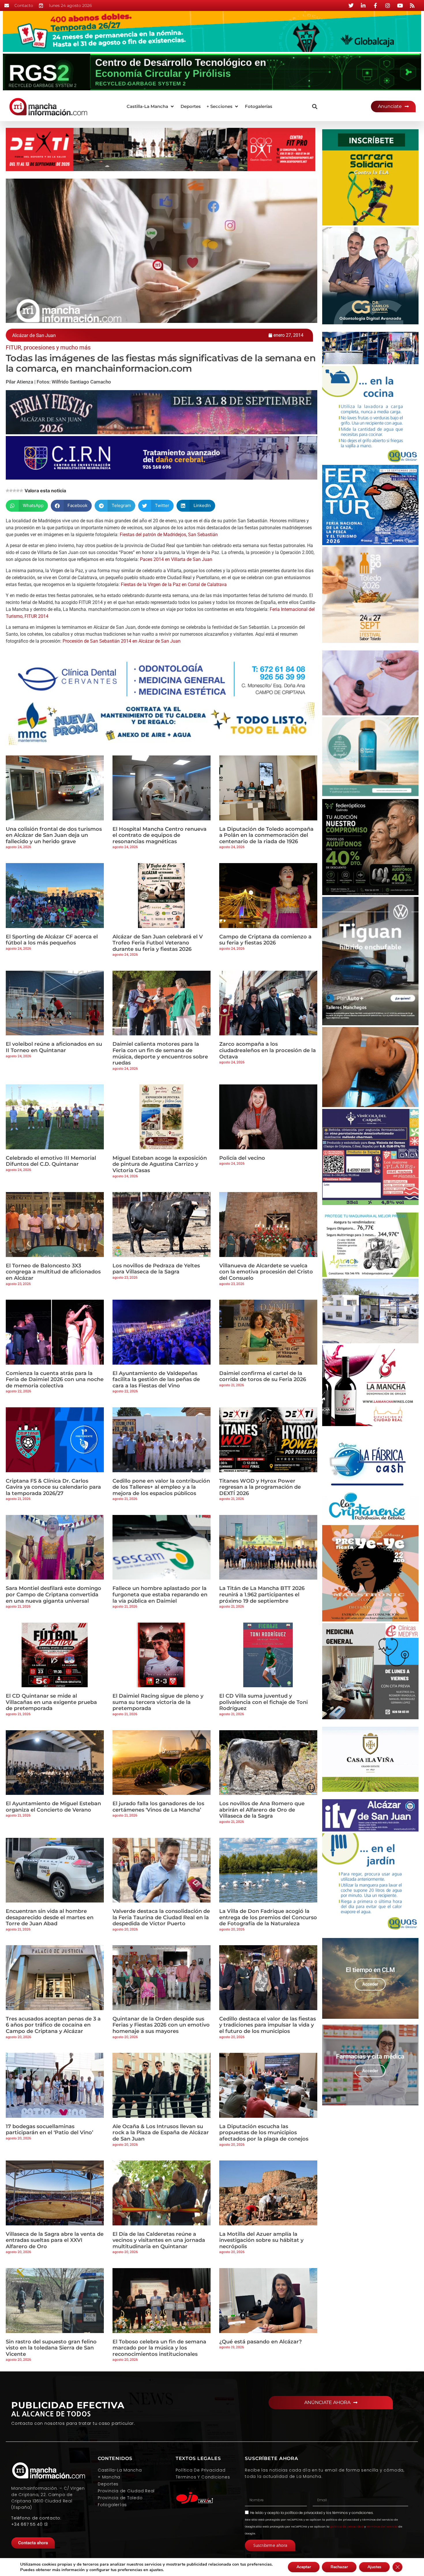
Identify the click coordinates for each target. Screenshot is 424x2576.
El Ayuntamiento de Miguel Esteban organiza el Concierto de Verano (53, 1807)
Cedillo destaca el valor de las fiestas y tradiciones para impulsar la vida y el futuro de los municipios (268, 2025)
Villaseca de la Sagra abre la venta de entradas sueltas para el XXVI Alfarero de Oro (55, 2240)
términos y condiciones (353, 2513)
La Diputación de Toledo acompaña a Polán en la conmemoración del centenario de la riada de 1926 (266, 835)
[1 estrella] (7, 491)
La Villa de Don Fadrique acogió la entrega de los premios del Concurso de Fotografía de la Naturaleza (268, 1917)
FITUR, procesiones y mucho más (48, 347)
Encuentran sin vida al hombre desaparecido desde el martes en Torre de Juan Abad (50, 1917)
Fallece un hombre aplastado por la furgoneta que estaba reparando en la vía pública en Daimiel (160, 1594)
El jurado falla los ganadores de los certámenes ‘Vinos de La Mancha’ (158, 1807)
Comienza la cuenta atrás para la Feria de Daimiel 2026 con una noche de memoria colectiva (55, 1379)
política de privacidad (304, 2513)
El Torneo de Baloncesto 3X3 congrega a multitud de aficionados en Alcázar (53, 1272)
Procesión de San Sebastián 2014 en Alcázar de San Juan (122, 641)
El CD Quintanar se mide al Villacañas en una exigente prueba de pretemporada (51, 1702)
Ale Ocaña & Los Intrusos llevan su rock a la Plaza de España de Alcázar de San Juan (161, 2133)
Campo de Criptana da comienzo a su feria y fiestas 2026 (265, 940)
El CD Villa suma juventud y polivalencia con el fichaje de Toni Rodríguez (263, 1702)
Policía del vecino (242, 1158)
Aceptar (304, 2567)
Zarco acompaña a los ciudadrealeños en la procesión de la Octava (268, 1050)
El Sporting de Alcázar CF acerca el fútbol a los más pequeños (52, 940)
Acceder (370, 1984)
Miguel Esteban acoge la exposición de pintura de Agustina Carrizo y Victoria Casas (160, 1164)
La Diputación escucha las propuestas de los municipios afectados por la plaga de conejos (264, 2133)
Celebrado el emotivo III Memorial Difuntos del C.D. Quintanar (51, 1161)
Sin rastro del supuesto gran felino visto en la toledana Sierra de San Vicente (51, 2348)
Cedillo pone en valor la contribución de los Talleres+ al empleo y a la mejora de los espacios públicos (161, 1487)
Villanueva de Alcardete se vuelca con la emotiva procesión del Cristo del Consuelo (266, 1272)
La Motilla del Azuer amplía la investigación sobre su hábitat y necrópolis (261, 2240)
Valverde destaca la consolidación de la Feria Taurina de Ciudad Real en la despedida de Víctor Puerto (161, 1917)
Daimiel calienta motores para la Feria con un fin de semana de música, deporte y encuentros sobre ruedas (160, 1053)
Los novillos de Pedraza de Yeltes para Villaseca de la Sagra (156, 1269)
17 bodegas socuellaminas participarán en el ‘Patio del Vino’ (49, 2130)
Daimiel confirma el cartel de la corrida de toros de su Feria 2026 (263, 1376)
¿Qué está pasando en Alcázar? (260, 2342)
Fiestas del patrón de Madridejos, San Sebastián (169, 535)
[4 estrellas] (18, 491)
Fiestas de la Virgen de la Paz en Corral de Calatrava (174, 584)
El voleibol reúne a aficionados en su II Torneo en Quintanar (54, 1047)
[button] (151, 107)
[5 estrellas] (21, 491)
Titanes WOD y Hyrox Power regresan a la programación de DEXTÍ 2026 (260, 1487)
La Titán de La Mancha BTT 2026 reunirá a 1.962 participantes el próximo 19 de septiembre (262, 1594)
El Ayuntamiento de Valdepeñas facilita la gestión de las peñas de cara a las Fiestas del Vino (156, 1379)
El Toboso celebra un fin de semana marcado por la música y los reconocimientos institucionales (159, 2348)
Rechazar (339, 2567)
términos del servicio (382, 2527)
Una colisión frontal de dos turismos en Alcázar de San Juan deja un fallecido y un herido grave (54, 835)
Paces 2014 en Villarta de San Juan (176, 559)
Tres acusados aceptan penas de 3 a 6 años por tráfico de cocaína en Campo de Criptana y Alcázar (53, 2025)
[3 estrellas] (14, 491)
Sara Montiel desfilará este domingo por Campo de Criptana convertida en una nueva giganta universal (54, 1594)
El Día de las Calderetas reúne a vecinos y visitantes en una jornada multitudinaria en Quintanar (159, 2240)
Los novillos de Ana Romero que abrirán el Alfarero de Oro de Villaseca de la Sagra (262, 1810)
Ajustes (374, 2567)
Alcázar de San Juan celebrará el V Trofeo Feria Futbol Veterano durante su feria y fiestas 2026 (158, 943)
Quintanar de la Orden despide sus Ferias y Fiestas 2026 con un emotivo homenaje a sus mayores (161, 2025)
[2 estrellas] (11, 491)
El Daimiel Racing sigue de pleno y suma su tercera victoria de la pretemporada (158, 1702)
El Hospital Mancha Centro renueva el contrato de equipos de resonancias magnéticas (160, 835)
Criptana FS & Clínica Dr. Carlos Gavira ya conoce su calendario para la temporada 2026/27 (53, 1487)
